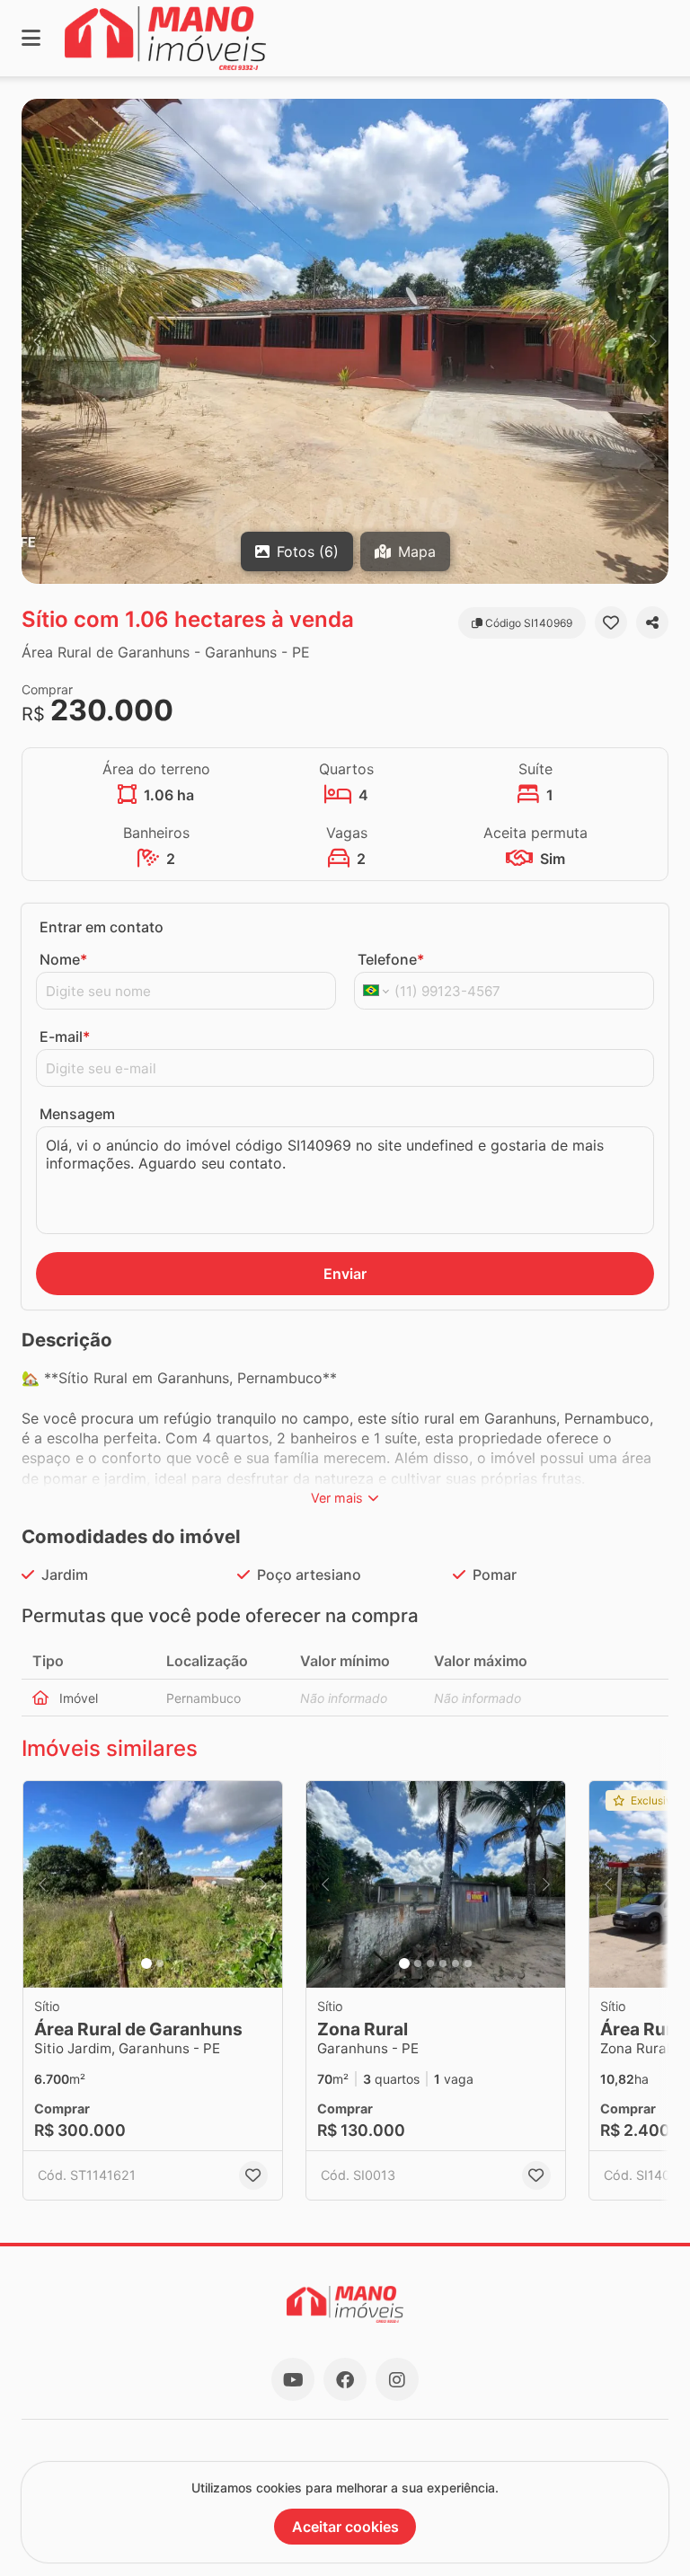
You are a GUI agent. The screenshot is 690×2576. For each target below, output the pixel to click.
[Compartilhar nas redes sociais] (652, 622)
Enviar (345, 1274)
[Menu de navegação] (31, 38)
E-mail (65, 1037)
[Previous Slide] (37, 341)
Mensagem (77, 1114)
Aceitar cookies (345, 2527)
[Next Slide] (653, 341)
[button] (345, 341)
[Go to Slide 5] (456, 1963)
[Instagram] (397, 2379)
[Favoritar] (611, 622)
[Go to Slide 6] (468, 1963)
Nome (63, 959)
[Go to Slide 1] (146, 1963)
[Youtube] (293, 2379)
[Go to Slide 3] (430, 1963)
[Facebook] (345, 2379)
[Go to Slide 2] (160, 1963)
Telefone (391, 959)
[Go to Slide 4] (443, 1963)
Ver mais (337, 1498)
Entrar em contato (102, 927)
